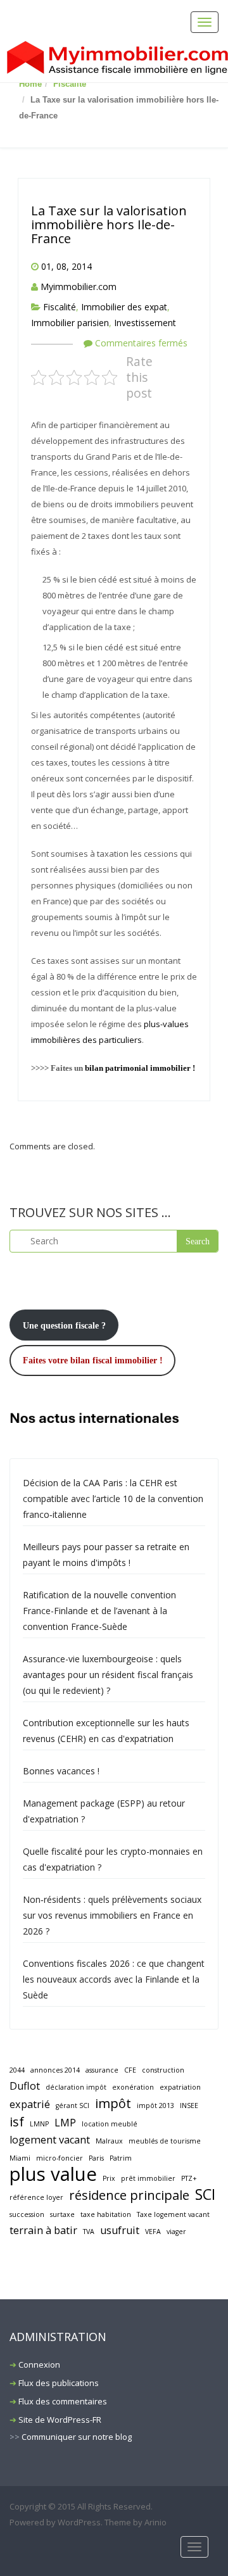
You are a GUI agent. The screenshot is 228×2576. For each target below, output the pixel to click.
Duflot (25, 2086)
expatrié (30, 2104)
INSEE (189, 2106)
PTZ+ (189, 2178)
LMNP (39, 2124)
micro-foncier (60, 2158)
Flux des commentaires (63, 2401)
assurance (102, 2070)
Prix (109, 2178)
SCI (205, 2194)
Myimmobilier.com (79, 287)
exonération (133, 2087)
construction (163, 2070)
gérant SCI (73, 2106)
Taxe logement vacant (173, 2214)
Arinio (155, 2522)
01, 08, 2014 (66, 266)
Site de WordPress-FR (60, 2420)
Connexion (39, 2364)
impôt (113, 2103)
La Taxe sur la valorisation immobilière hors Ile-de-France (109, 224)
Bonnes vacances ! (61, 1771)
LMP (65, 2123)
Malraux (109, 2141)
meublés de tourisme (165, 2141)
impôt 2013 (155, 2106)
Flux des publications (59, 2383)
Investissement (145, 323)
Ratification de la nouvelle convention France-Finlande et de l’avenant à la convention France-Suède (99, 1611)
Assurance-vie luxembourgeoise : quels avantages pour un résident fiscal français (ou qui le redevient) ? (108, 1675)
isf (17, 2122)
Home (30, 84)
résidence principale (129, 2195)
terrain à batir (43, 2230)
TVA (89, 2232)
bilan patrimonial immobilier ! (140, 1068)
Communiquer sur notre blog (77, 2437)
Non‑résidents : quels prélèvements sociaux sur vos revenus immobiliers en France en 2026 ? (112, 1915)
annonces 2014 (55, 2070)
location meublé (110, 2124)
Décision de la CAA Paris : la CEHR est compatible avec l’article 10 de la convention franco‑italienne (113, 1499)
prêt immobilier (148, 2178)
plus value (53, 2174)
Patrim (121, 2158)
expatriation (180, 2087)
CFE (130, 2070)
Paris (96, 2158)
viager (176, 2232)
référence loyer (36, 2197)
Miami (20, 2158)
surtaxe (62, 2214)
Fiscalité (70, 84)
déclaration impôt (76, 2087)
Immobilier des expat (124, 307)
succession (27, 2214)
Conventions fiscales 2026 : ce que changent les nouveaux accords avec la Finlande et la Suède (114, 1979)
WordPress (79, 2522)
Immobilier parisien (70, 323)
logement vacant (50, 2140)
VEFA (153, 2232)
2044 (17, 2070)
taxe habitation (106, 2214)
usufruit (120, 2230)
